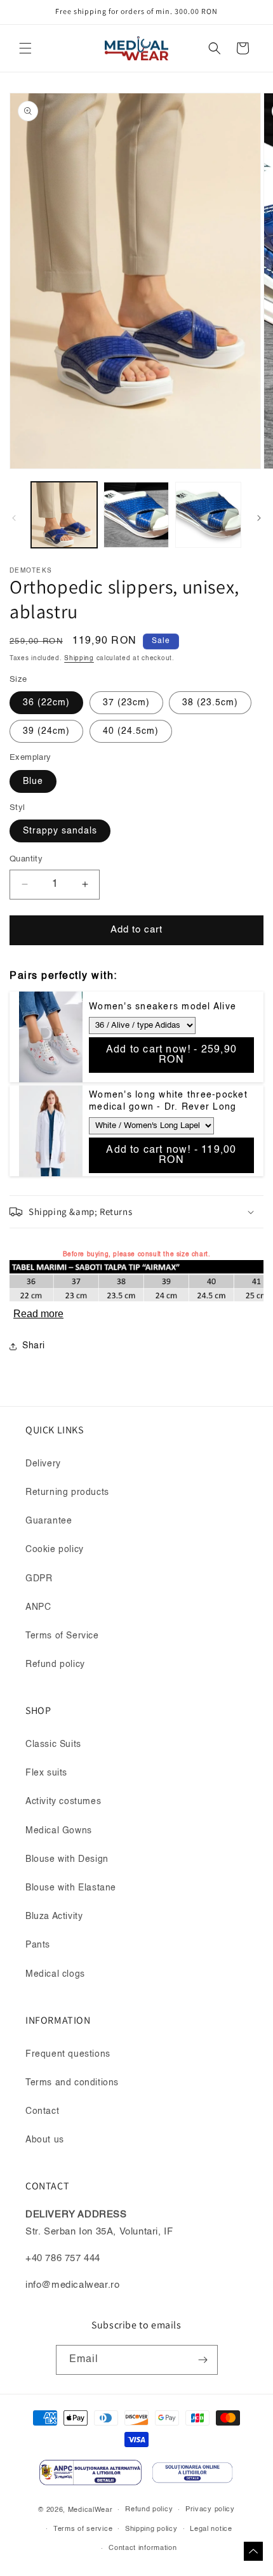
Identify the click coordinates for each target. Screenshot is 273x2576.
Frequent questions (68, 2054)
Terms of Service (62, 1636)
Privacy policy (210, 2510)
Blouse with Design (67, 1859)
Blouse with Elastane (71, 1888)
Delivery (43, 1464)
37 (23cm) (126, 703)
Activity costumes (63, 1802)
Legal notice (211, 2529)
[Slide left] (14, 518)
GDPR (39, 1579)
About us (45, 2140)
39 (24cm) (46, 731)
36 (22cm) (46, 703)
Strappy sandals (60, 831)
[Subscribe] (203, 2360)
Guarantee (49, 1521)
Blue (33, 781)
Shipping (79, 658)
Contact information (143, 2548)
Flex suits (46, 1773)
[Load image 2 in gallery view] (136, 515)
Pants (38, 1945)
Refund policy (55, 1664)
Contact (42, 2111)
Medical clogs (55, 1974)
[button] (25, 48)
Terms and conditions (72, 2083)
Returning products (67, 1492)
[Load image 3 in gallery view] (208, 515)
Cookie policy (55, 1550)
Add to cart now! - (171, 1055)
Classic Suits (53, 1744)
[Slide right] (259, 518)
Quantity (26, 859)
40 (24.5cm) (131, 731)
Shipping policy (151, 2529)
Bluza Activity (54, 1916)
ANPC (38, 1607)
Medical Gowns (59, 1831)
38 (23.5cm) (210, 703)
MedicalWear (90, 2510)
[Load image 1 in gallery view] (64, 515)
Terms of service (83, 2529)
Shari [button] (34, 1346)
